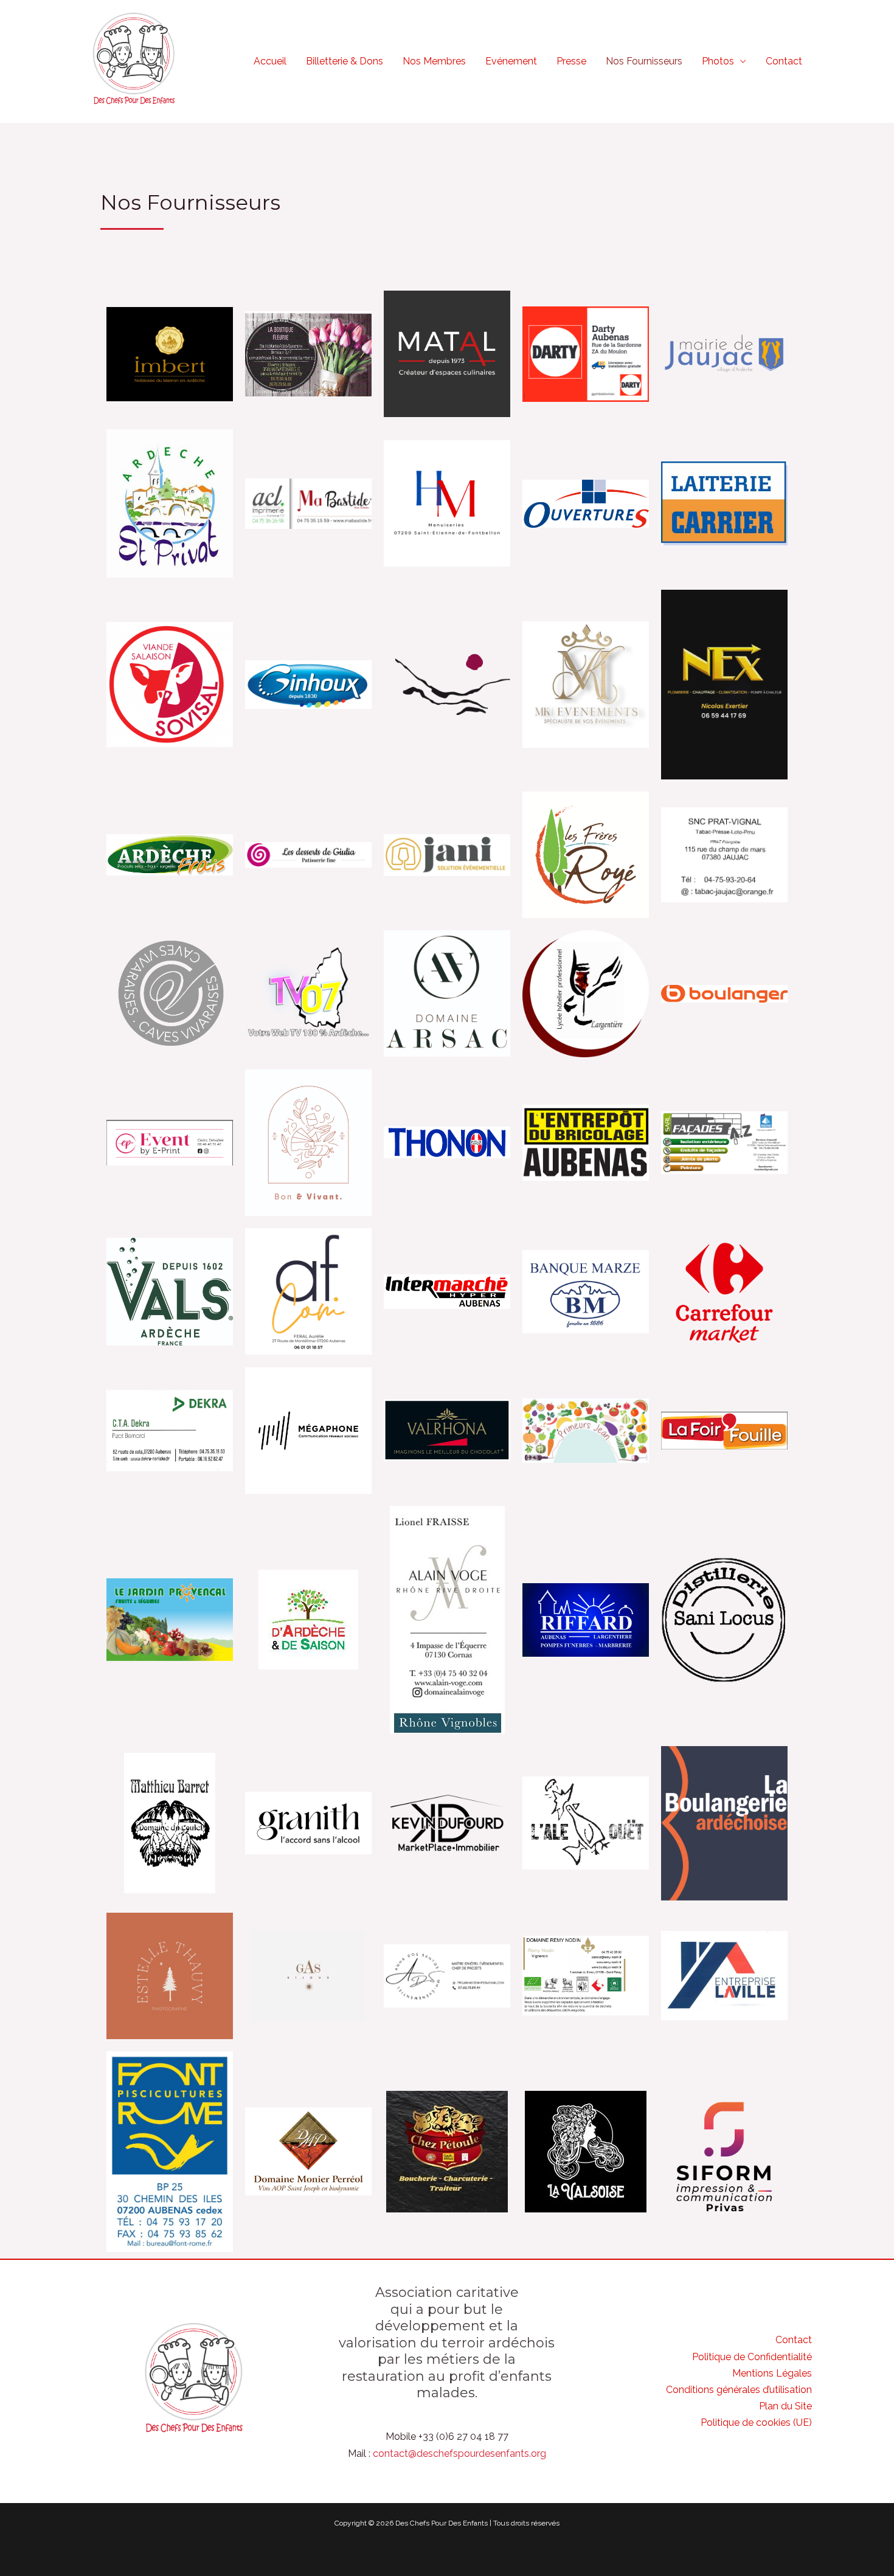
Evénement (511, 61)
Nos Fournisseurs (644, 61)
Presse (571, 61)
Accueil (270, 61)
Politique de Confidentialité (752, 2357)
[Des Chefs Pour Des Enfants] (134, 60)
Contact (784, 61)
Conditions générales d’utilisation (739, 2390)
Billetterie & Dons (345, 61)
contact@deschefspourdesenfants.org (459, 2453)
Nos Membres (434, 61)
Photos (718, 61)
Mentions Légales (772, 2373)
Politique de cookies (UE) (756, 2422)
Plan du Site (785, 2406)
